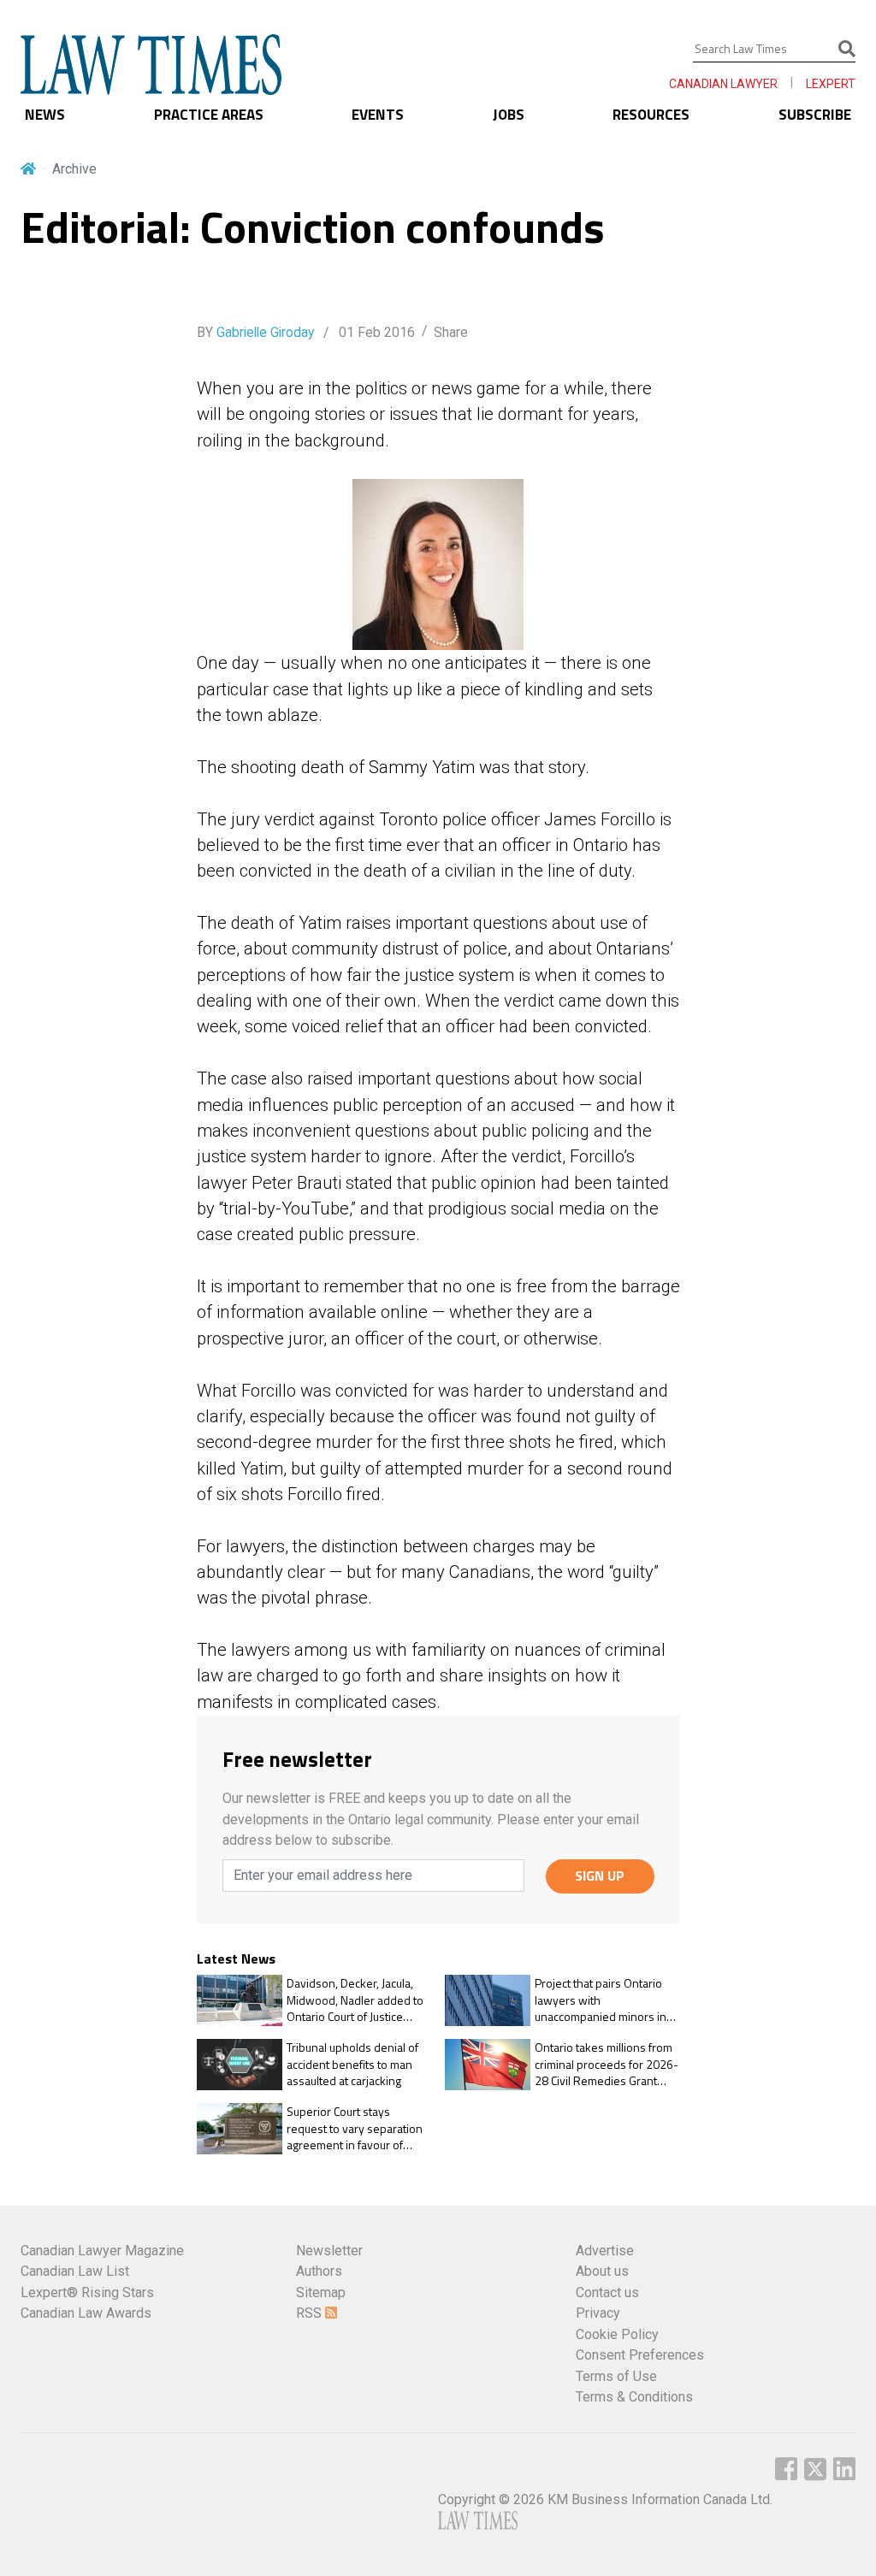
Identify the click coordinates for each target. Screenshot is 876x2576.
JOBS (509, 115)
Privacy (598, 2313)
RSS (311, 2313)
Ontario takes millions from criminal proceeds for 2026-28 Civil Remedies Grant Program (607, 2064)
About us (602, 2271)
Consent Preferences (640, 2355)
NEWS (45, 115)
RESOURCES (651, 115)
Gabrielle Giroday (265, 332)
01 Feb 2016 (375, 332)
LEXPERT (831, 84)
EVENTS (378, 115)
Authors (319, 2271)
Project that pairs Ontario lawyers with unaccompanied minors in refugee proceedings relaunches (601, 2000)
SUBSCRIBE (815, 115)
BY (255, 332)
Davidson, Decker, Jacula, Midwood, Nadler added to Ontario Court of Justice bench (355, 2000)
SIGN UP (600, 1876)
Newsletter (329, 2251)
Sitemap (321, 2292)
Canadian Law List (75, 2271)
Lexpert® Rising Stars (87, 2292)
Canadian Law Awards (86, 2313)
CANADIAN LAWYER (723, 84)
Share (451, 332)
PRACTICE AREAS (209, 115)
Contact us (607, 2292)
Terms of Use (616, 2376)
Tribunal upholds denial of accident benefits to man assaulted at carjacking (352, 2064)
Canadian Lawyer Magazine (102, 2251)
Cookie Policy (617, 2334)
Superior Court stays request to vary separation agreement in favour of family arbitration (355, 2128)
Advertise (605, 2251)
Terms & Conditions (634, 2397)
